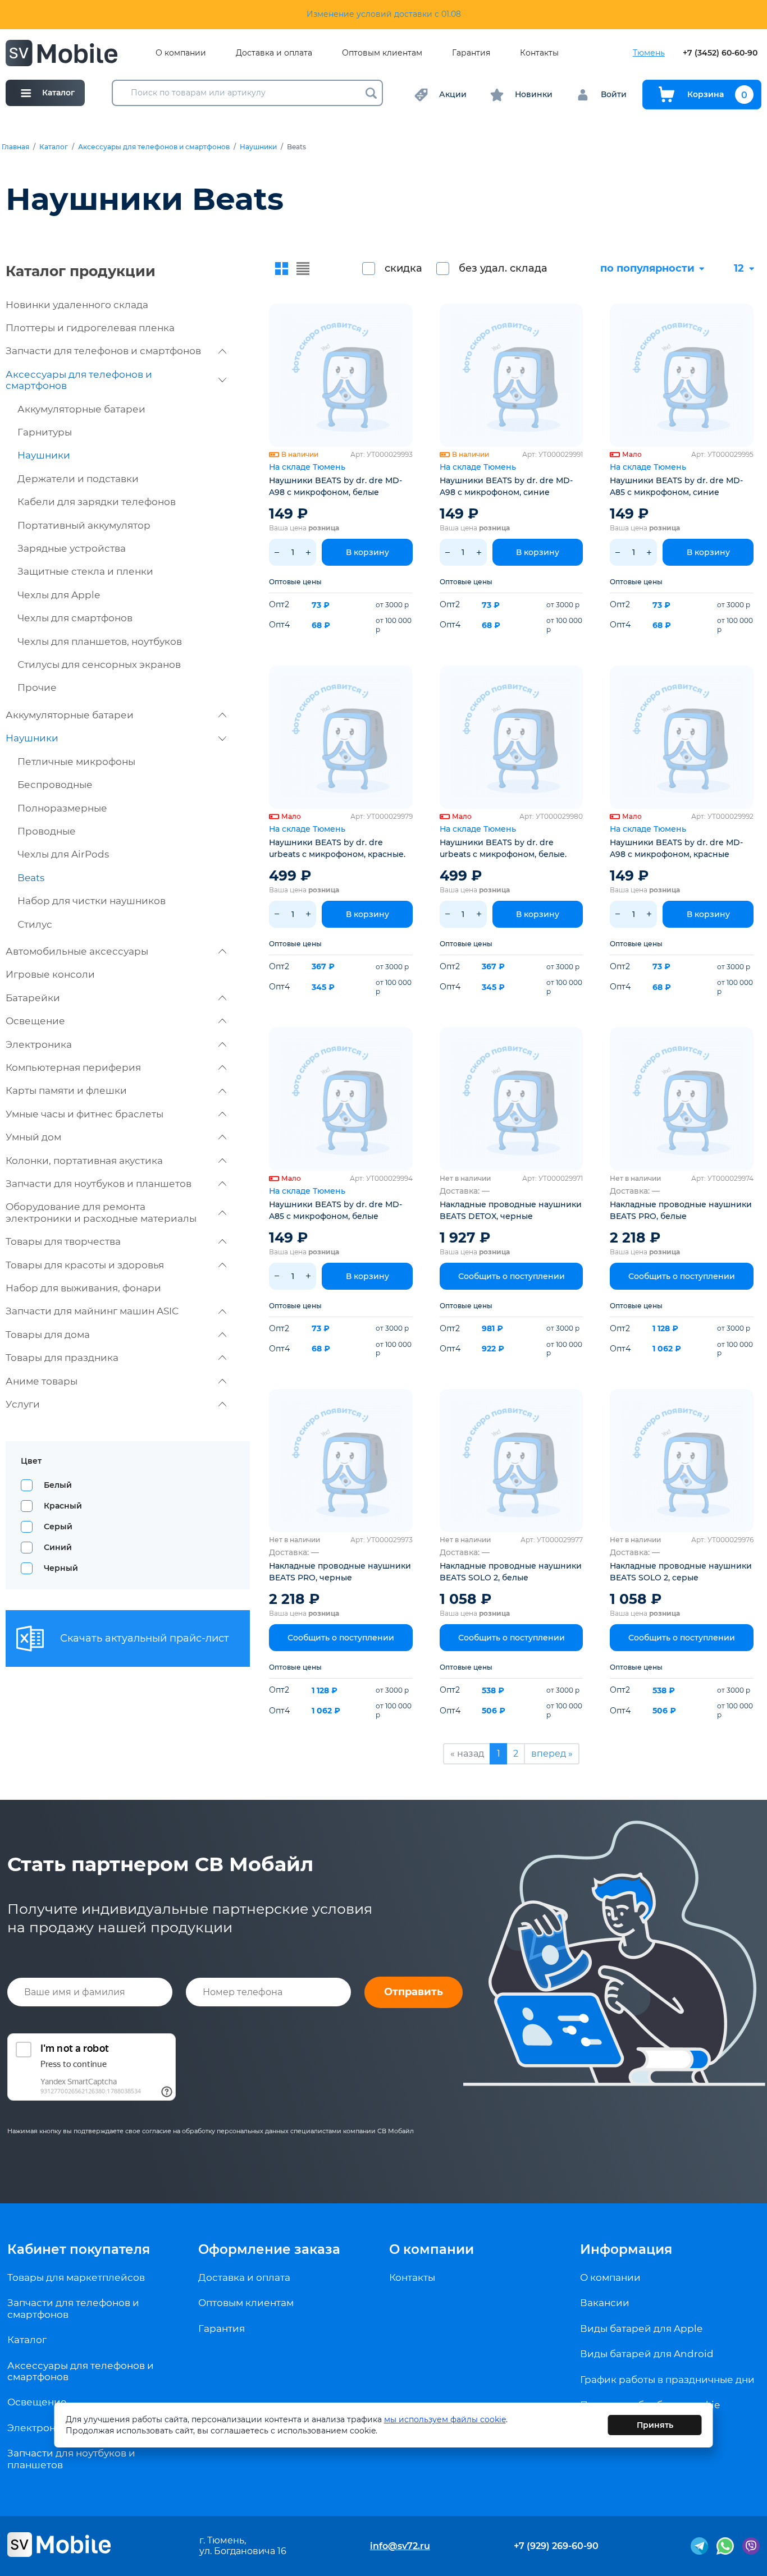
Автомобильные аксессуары (77, 951)
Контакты (539, 53)
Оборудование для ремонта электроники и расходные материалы (101, 1212)
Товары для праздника (62, 1358)
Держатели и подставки (78, 479)
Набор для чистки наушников (92, 901)
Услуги (23, 1404)
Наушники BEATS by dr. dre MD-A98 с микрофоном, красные (676, 848)
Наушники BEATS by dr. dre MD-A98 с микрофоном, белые (335, 486)
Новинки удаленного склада (77, 305)
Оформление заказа (269, 2249)
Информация (626, 2249)
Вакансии (605, 2303)
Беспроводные (55, 785)
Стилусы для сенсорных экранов (99, 664)
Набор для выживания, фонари (83, 1288)
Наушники (258, 147)
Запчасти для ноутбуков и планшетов (99, 1184)
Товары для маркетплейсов (76, 2277)
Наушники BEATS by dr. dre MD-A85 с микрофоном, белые (335, 1210)
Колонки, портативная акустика (84, 1161)
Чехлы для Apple (59, 595)
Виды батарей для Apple (641, 2329)
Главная (15, 147)
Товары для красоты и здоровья (85, 1265)
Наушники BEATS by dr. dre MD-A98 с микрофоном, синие (506, 486)
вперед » (552, 1754)
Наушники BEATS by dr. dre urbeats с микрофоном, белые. (503, 848)
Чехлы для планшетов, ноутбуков (100, 641)
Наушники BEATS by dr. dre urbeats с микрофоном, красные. (337, 848)
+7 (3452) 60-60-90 (720, 53)
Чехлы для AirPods (63, 854)
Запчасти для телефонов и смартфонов (103, 351)
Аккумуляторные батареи (81, 409)
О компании (181, 53)
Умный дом (33, 1137)
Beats (31, 878)
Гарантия (471, 53)
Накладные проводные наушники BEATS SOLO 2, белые (511, 1572)
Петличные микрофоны (76, 762)
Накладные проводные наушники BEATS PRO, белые (681, 1210)
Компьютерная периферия (73, 1067)
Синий (58, 1547)
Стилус (35, 924)
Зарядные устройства (72, 548)
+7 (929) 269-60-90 (556, 2546)
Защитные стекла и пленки (85, 571)
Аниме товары (42, 1381)
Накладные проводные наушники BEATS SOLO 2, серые (681, 1572)
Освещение (35, 1021)
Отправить (414, 1992)
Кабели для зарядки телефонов (97, 502)
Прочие (37, 687)
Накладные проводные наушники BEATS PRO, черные (340, 1572)
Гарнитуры (45, 432)
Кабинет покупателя (79, 2249)
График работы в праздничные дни (667, 2380)
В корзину (367, 552)
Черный (61, 1568)
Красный (63, 1506)
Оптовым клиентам (382, 53)
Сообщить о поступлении (512, 1276)
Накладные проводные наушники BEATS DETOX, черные (511, 1210)
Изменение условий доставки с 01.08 (384, 14)
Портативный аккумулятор (84, 525)
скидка (403, 268)
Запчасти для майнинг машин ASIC (92, 1311)
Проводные (47, 831)
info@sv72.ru (400, 2546)
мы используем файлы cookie (445, 2419)
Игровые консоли (50, 974)
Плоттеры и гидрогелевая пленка (90, 328)
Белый (58, 1485)
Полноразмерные (62, 808)
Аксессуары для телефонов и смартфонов (154, 147)
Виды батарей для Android (647, 2354)
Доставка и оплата (274, 53)
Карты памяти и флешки (66, 1090)
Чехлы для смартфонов (75, 618)
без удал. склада (503, 268)
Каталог (54, 147)
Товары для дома (48, 1335)
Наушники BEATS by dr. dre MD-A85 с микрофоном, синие (676, 486)
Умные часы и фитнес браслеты (85, 1114)
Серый (58, 1527)
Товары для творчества (63, 1241)
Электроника (39, 1044)
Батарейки (33, 998)
